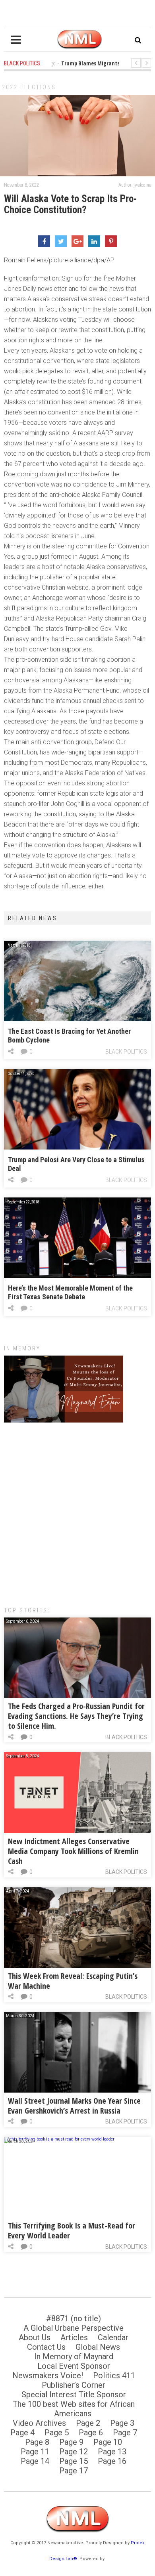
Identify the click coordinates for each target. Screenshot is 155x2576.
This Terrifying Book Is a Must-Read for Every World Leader (72, 2230)
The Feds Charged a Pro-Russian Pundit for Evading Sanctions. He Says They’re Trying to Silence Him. (76, 1716)
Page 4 (22, 2433)
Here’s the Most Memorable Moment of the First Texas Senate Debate (70, 1292)
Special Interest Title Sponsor (74, 2395)
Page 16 (112, 2461)
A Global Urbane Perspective (74, 2328)
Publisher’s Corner (74, 2385)
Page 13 (112, 2452)
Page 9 (71, 2442)
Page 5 (57, 2433)
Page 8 (37, 2442)
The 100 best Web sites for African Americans (74, 2409)
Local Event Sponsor (74, 2366)
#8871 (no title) (74, 2318)
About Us (35, 2337)
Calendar (113, 2337)
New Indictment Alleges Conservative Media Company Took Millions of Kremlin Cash (73, 1851)
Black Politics (126, 1052)
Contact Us (46, 2347)
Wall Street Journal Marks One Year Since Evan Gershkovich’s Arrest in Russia (74, 2106)
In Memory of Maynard (74, 2356)
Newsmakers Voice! (48, 2375)
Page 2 (88, 2423)
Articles (74, 2337)
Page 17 (74, 2471)
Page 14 (35, 2461)
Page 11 (35, 2452)
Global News (98, 2347)
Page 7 (125, 2433)
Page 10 (108, 2442)
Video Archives (39, 2423)
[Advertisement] (77, 1510)
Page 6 (91, 2433)
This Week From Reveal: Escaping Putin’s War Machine (73, 1981)
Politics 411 (114, 2375)
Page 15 (74, 2461)
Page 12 (74, 2452)
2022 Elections (29, 87)
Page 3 (122, 2423)
